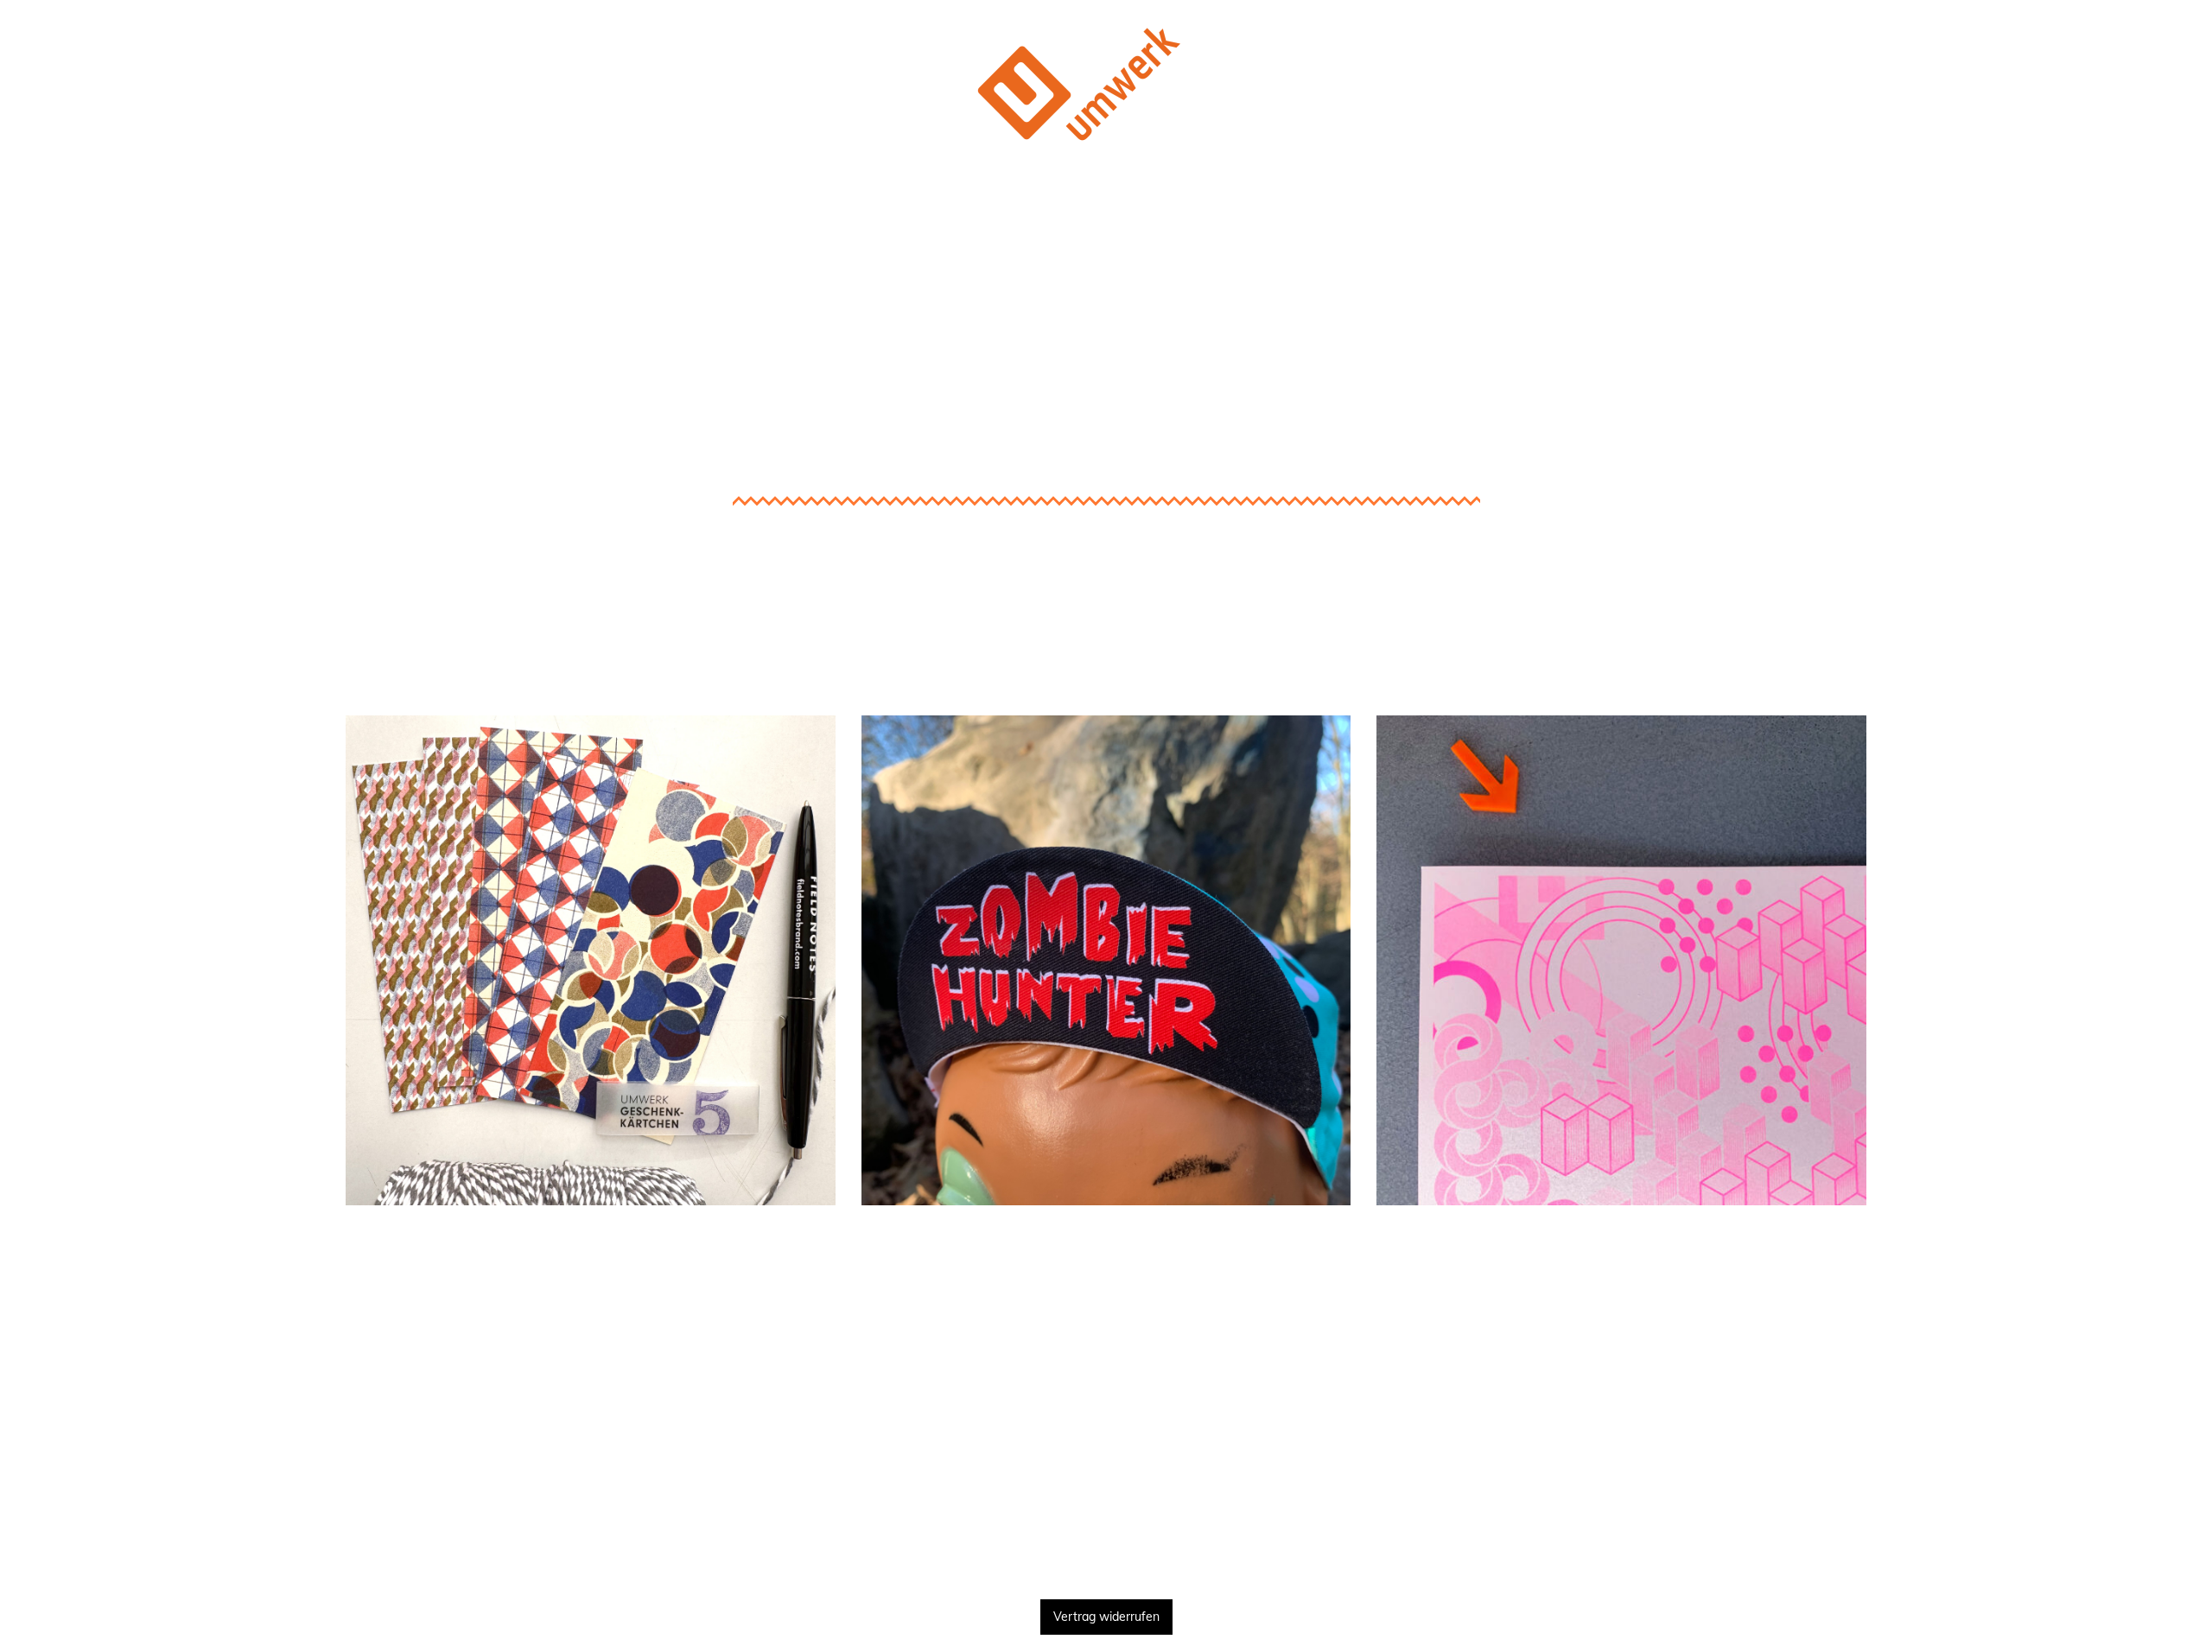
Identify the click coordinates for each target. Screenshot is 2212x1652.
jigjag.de (1622, 1380)
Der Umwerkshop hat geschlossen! (1106, 202)
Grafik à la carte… (1621, 690)
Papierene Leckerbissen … (590, 690)
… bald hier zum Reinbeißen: (590, 1252)
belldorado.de (1106, 1305)
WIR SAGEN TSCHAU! (1106, 1546)
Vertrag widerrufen (1106, 1617)
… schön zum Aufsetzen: (1106, 1252)
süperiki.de (590, 1305)
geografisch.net (1622, 1305)
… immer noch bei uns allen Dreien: (1622, 1252)
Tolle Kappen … (1106, 690)
